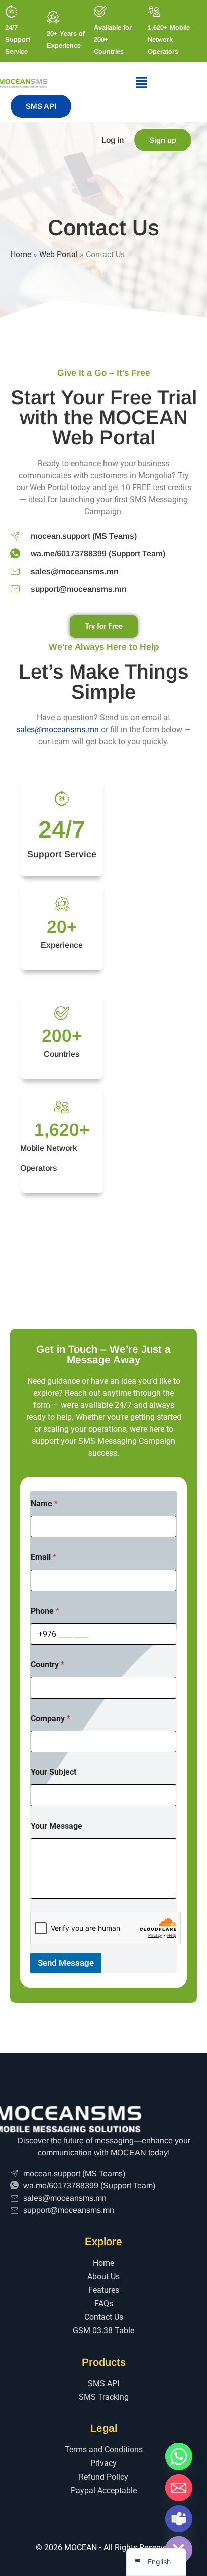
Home (21, 254)
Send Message (66, 1963)
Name (44, 1503)
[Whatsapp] (179, 2456)
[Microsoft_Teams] (179, 2519)
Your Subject (54, 1772)
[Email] (179, 2488)
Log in (113, 140)
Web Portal (59, 254)
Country (47, 1665)
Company (50, 1718)
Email (43, 1557)
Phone (45, 1611)
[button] (141, 83)
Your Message (57, 1826)
